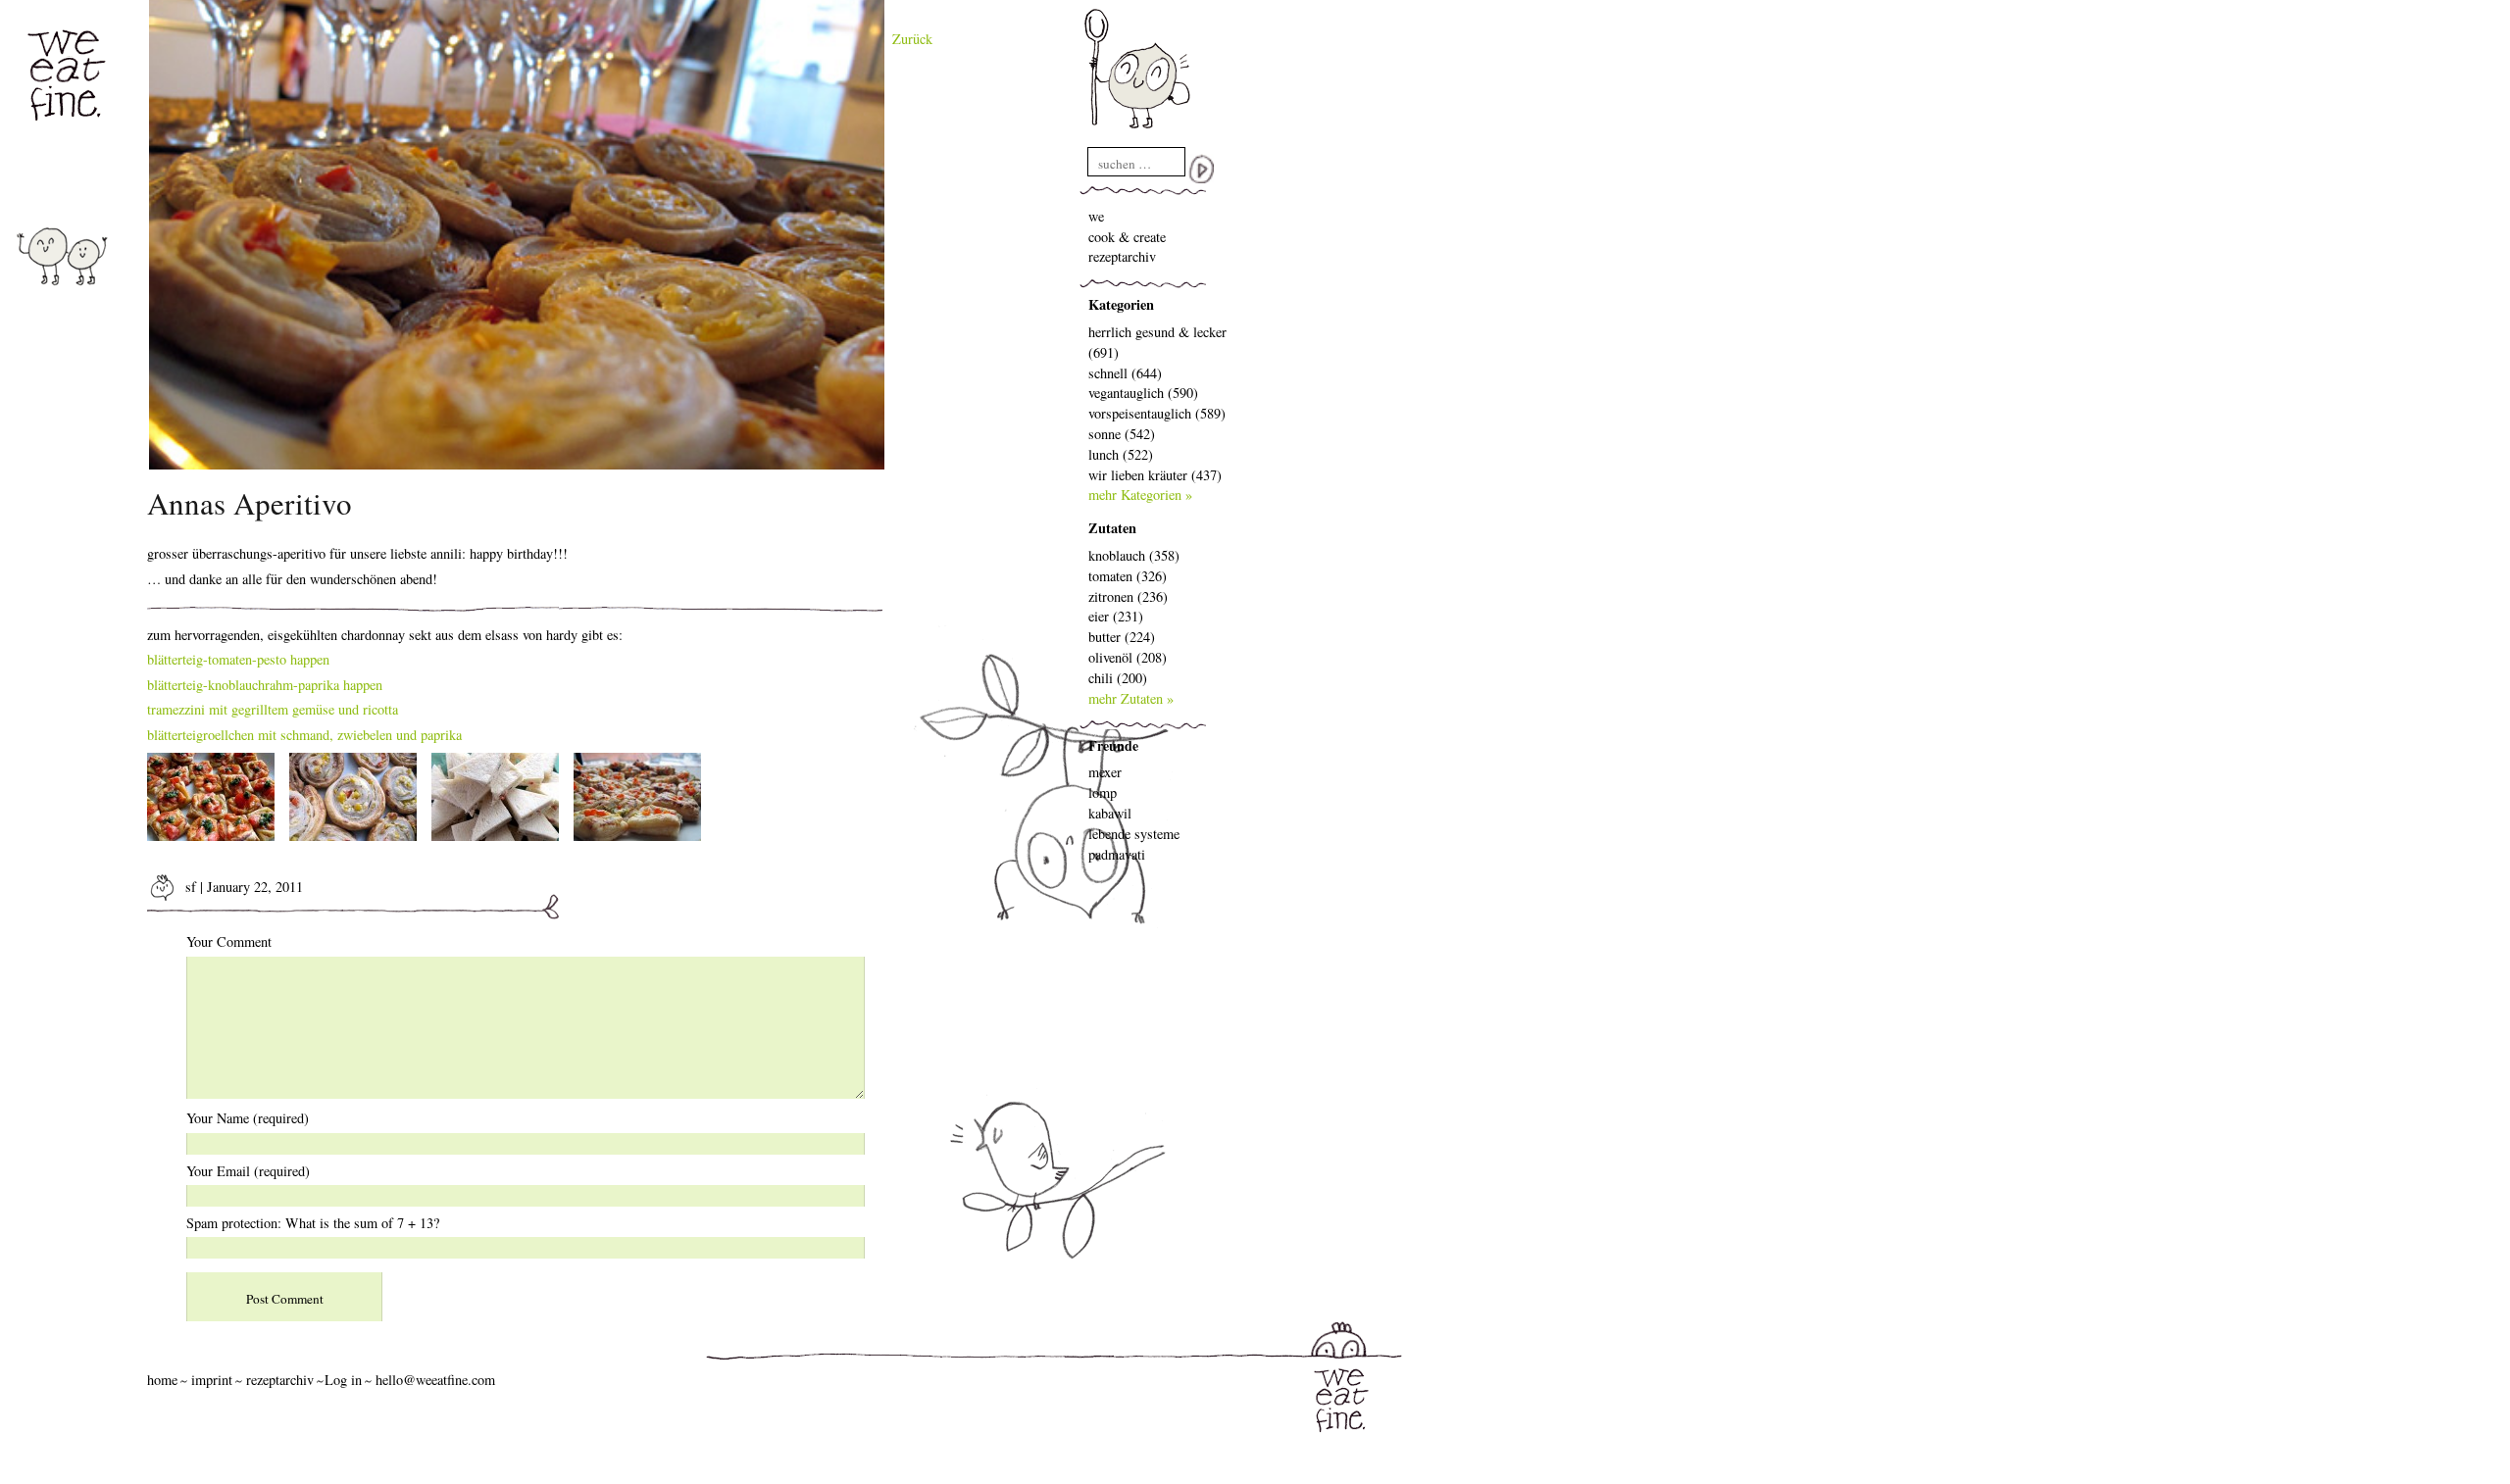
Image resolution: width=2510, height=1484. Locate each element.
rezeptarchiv (1122, 256)
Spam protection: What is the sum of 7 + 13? (313, 1223)
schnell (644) (1125, 373)
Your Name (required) (248, 1118)
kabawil (1110, 813)
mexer (1105, 772)
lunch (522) (1121, 454)
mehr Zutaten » (1131, 698)
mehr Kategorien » (1140, 495)
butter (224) (1122, 637)
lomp (1103, 792)
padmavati (1117, 854)
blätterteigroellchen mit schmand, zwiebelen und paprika (304, 735)
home (162, 1380)
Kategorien (1121, 304)
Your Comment (229, 941)
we (1096, 216)
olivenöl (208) (1128, 657)
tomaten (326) (1128, 576)
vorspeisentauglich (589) (1157, 413)
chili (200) (1118, 678)
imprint (212, 1380)
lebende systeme (1134, 834)
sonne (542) (1122, 434)
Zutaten (1112, 528)
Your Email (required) (248, 1171)
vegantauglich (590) (1143, 393)
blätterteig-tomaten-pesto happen (238, 659)
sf (189, 887)
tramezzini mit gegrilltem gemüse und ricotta (273, 709)
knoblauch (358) (1134, 555)
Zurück (912, 39)
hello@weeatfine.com (435, 1380)
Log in (343, 1380)
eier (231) (1116, 616)
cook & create (1127, 237)
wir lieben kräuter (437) (1155, 475)
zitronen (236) (1128, 596)
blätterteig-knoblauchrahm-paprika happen (265, 685)
